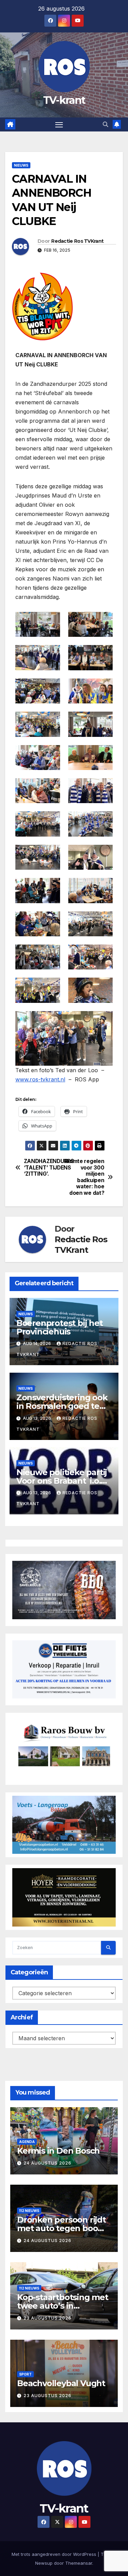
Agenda (27, 2142)
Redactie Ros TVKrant (77, 241)
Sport (25, 2374)
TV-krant (64, 100)
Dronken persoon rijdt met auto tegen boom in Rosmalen (61, 2228)
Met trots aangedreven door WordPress (55, 2554)
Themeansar (79, 2563)
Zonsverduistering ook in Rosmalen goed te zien (62, 1406)
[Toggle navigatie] (59, 125)
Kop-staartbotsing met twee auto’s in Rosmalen (63, 2306)
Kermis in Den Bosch (58, 2151)
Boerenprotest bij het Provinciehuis (60, 1327)
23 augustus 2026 (47, 2318)
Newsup (44, 2563)
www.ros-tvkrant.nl (40, 1079)
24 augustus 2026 (47, 2163)
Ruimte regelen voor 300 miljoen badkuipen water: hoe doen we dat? (85, 1177)
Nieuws (21, 165)
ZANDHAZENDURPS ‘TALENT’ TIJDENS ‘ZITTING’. (44, 1168)
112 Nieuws (29, 2211)
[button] (105, 124)
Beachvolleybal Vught (61, 2383)
